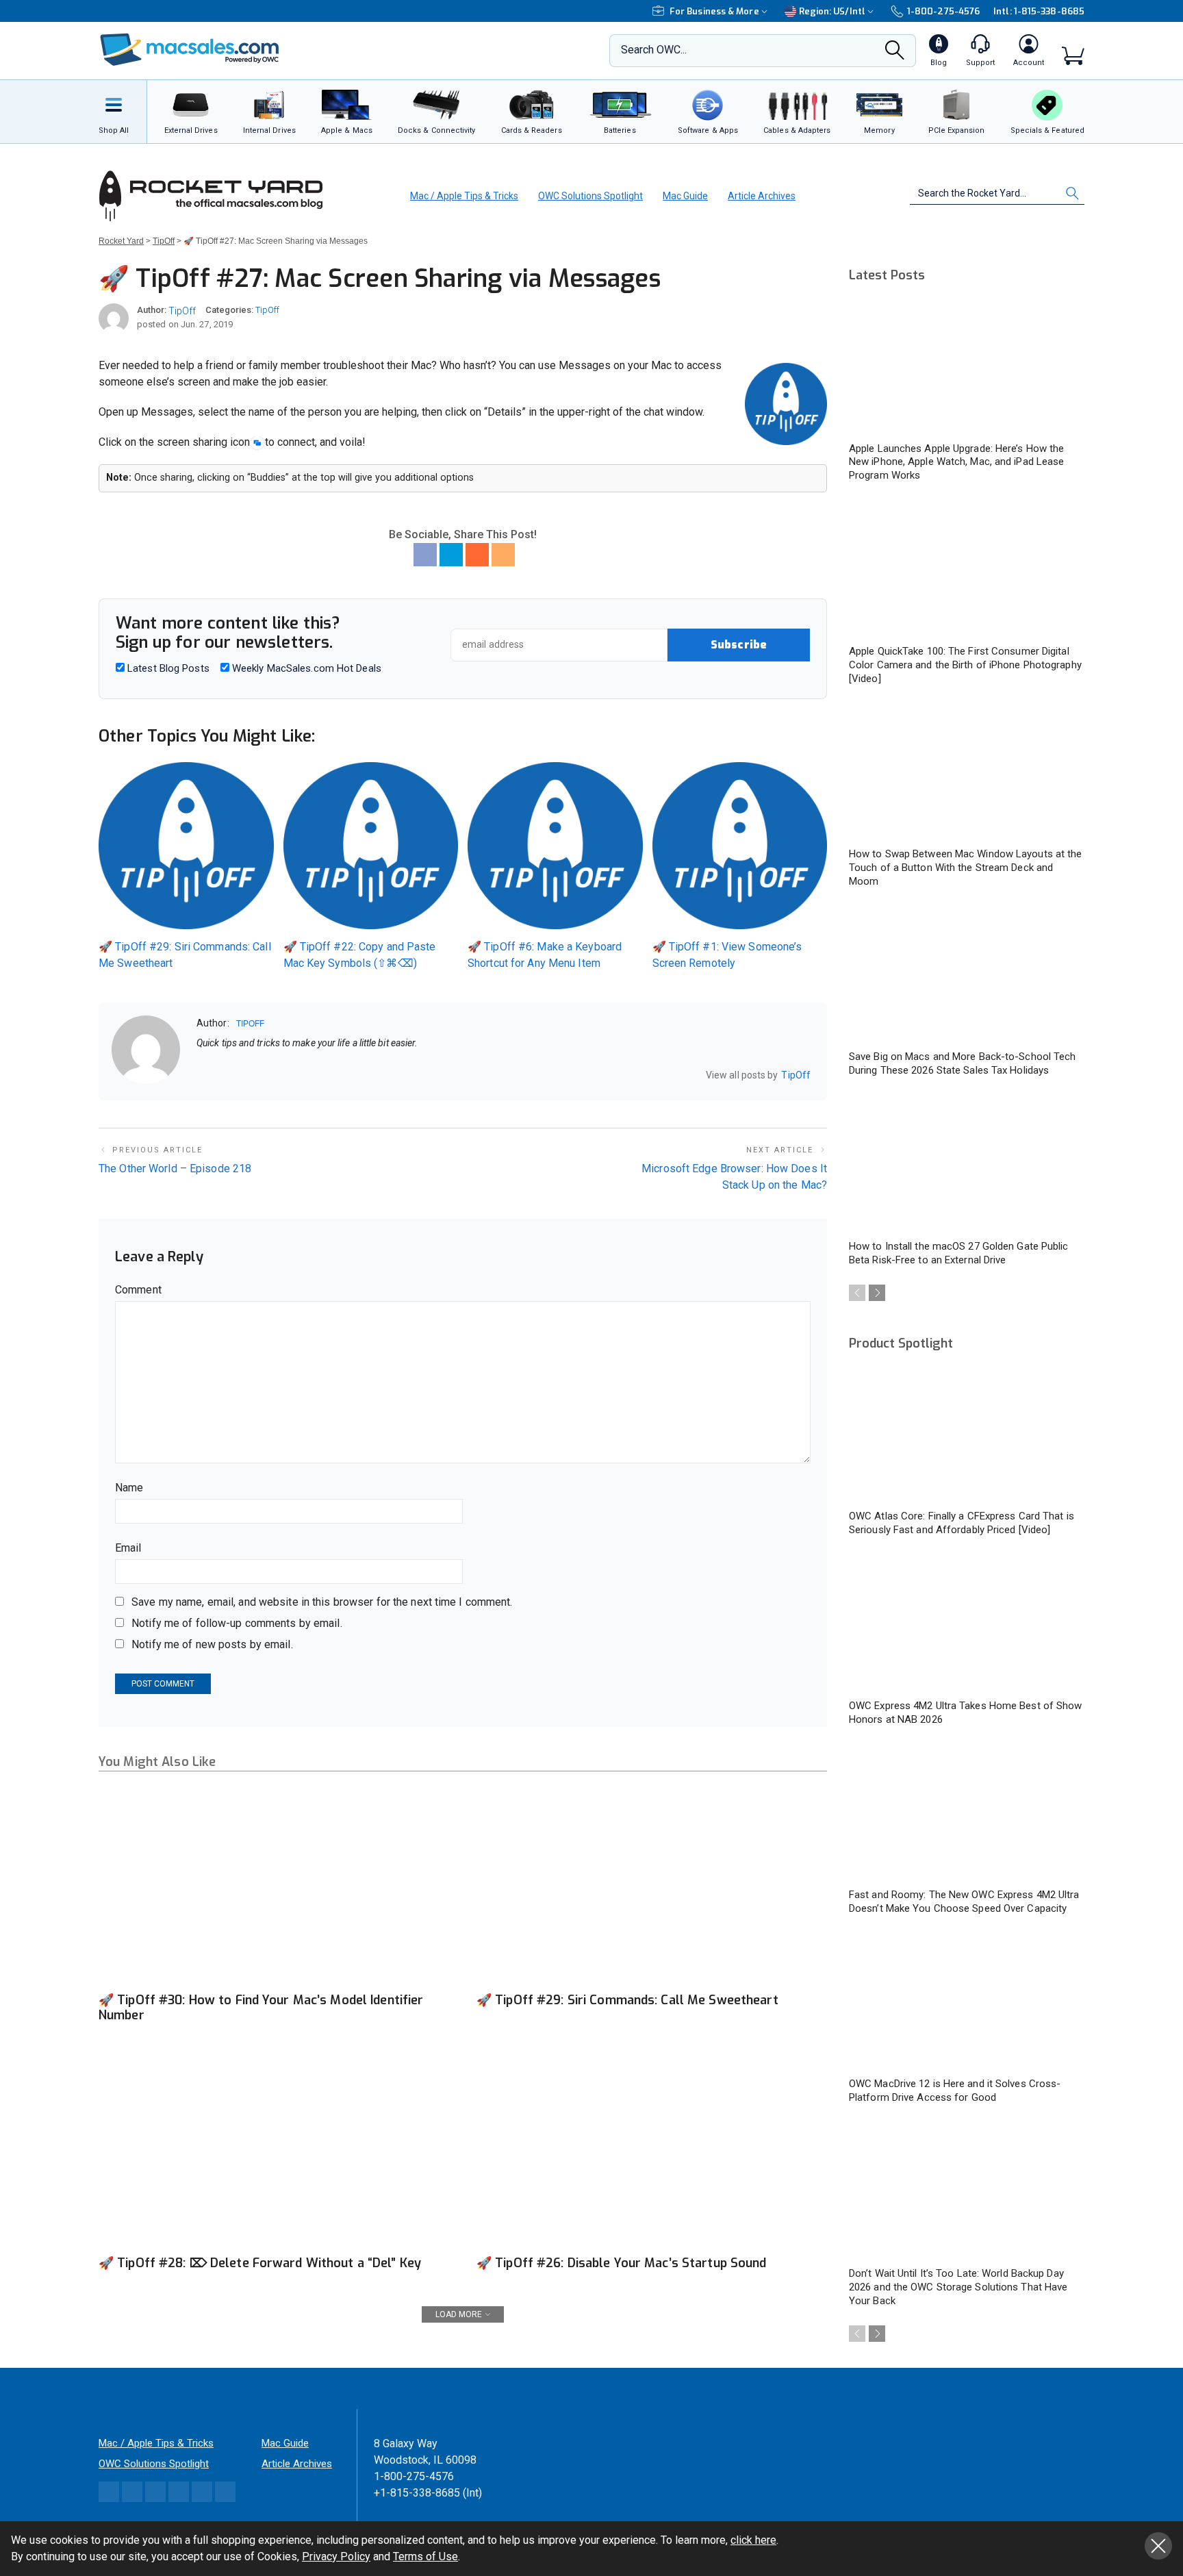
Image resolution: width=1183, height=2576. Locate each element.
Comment (138, 1290)
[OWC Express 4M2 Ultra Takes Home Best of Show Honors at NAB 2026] (967, 1624)
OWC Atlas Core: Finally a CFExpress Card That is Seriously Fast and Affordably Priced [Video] (962, 1523)
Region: (832, 11)
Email (128, 1548)
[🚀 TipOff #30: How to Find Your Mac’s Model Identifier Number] (274, 1886)
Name (129, 1488)
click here (753, 2540)
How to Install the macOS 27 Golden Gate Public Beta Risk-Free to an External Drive (959, 1253)
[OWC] (190, 51)
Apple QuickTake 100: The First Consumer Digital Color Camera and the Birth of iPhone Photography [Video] (965, 665)
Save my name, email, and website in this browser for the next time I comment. (322, 1602)
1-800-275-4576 (943, 11)
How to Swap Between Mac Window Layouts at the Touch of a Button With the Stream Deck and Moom (966, 868)
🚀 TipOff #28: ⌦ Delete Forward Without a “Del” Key (260, 2263)
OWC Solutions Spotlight (590, 196)
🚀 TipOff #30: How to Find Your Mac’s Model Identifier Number (261, 2008)
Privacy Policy (336, 2556)
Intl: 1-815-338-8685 (1039, 11)
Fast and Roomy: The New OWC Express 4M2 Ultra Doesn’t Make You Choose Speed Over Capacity (964, 1902)
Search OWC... (654, 50)
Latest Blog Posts (167, 668)
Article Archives (762, 196)
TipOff (182, 311)
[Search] (895, 54)
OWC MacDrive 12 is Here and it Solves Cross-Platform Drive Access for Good (955, 2091)
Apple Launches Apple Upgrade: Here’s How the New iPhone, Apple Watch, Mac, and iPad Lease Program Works (956, 462)
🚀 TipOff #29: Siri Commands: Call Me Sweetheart (627, 2000)
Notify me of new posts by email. (212, 1644)
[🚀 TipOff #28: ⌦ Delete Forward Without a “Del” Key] (274, 2149)
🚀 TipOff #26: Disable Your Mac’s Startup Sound (622, 2263)
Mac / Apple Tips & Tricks (464, 196)
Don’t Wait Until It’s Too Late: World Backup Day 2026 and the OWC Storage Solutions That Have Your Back (958, 2287)
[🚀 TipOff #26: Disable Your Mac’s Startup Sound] (652, 2149)
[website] (201, 1076)
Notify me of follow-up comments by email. (237, 1623)
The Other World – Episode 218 (175, 1169)
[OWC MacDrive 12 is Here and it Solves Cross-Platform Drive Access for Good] (967, 2003)
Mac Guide (685, 196)
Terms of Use (425, 2556)
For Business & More (714, 11)
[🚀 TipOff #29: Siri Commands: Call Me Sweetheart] (652, 1886)
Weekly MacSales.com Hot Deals (305, 668)
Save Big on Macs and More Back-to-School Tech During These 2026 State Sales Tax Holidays (963, 1063)
